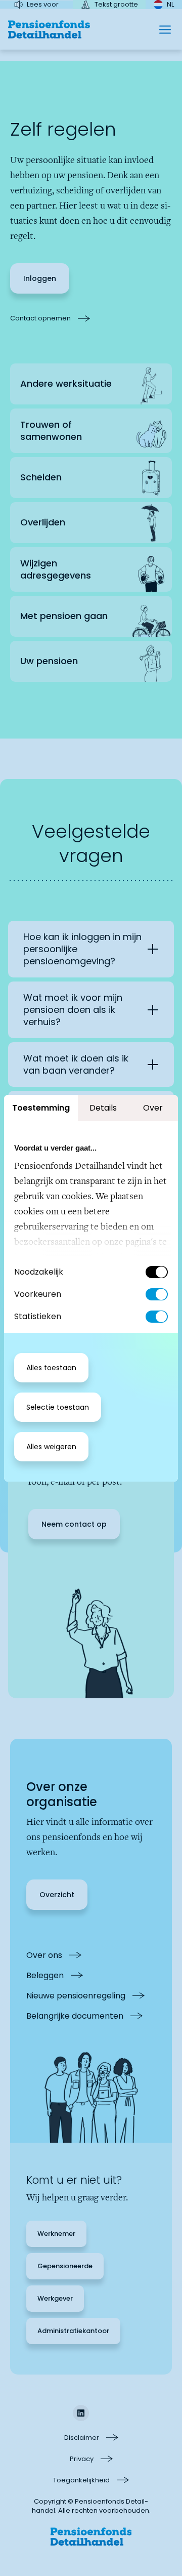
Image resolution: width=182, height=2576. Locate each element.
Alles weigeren (51, 1447)
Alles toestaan (51, 1368)
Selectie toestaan (58, 1407)
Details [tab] (103, 1108)
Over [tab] (153, 1108)
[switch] (157, 1294)
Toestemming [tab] (41, 1108)
